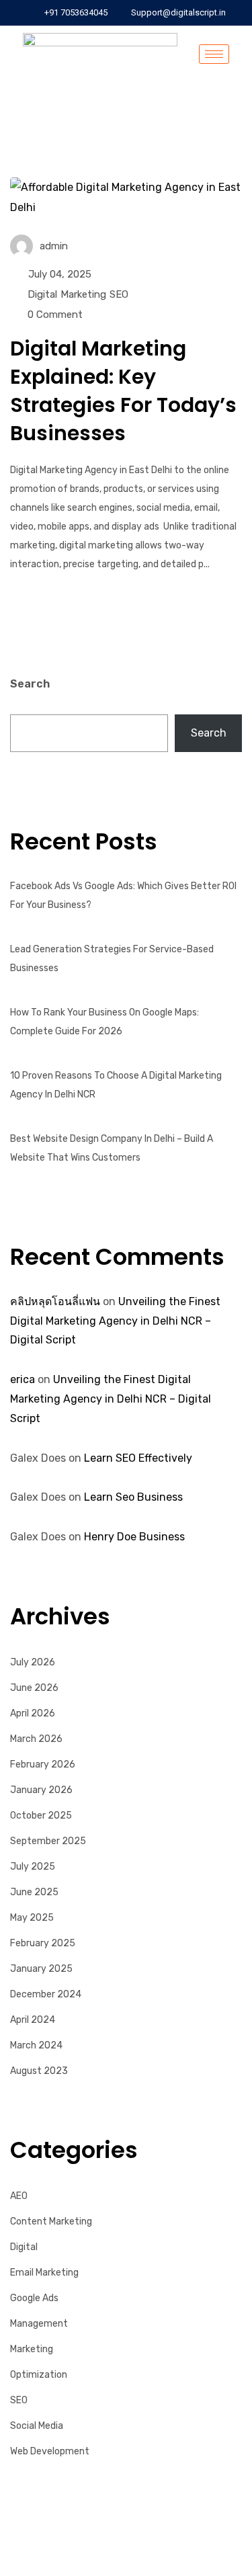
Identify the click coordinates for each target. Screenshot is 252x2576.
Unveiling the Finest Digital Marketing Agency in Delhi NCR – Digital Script (115, 1321)
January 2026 (41, 1790)
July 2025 (33, 1867)
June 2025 (34, 1892)
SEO (119, 294)
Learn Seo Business (133, 1497)
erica (23, 1379)
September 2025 (48, 1841)
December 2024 (46, 1994)
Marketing (83, 294)
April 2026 (33, 1713)
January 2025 (41, 1969)
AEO (19, 2196)
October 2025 (41, 1816)
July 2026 (33, 1662)
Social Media (37, 2426)
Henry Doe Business (134, 1537)
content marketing (51, 2221)
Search (30, 684)
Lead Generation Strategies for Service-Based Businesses (112, 959)
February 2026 (43, 1764)
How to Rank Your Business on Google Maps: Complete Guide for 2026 (104, 1022)
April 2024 (33, 2020)
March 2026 (36, 1739)
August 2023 (39, 2071)
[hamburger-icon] (214, 54)
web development (50, 2451)
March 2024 (36, 2045)
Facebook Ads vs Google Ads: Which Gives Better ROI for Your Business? (123, 896)
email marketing (44, 2273)
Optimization (39, 2375)
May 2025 (32, 1918)
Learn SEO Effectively (138, 1458)
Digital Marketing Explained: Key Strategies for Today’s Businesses (123, 391)
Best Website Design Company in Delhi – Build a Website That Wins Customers (112, 1148)
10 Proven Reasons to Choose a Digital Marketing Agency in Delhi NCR (116, 1085)
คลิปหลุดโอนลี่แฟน (55, 1301)
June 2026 (34, 1688)
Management (39, 2324)
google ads (34, 2298)
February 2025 (43, 1943)
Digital (42, 294)
